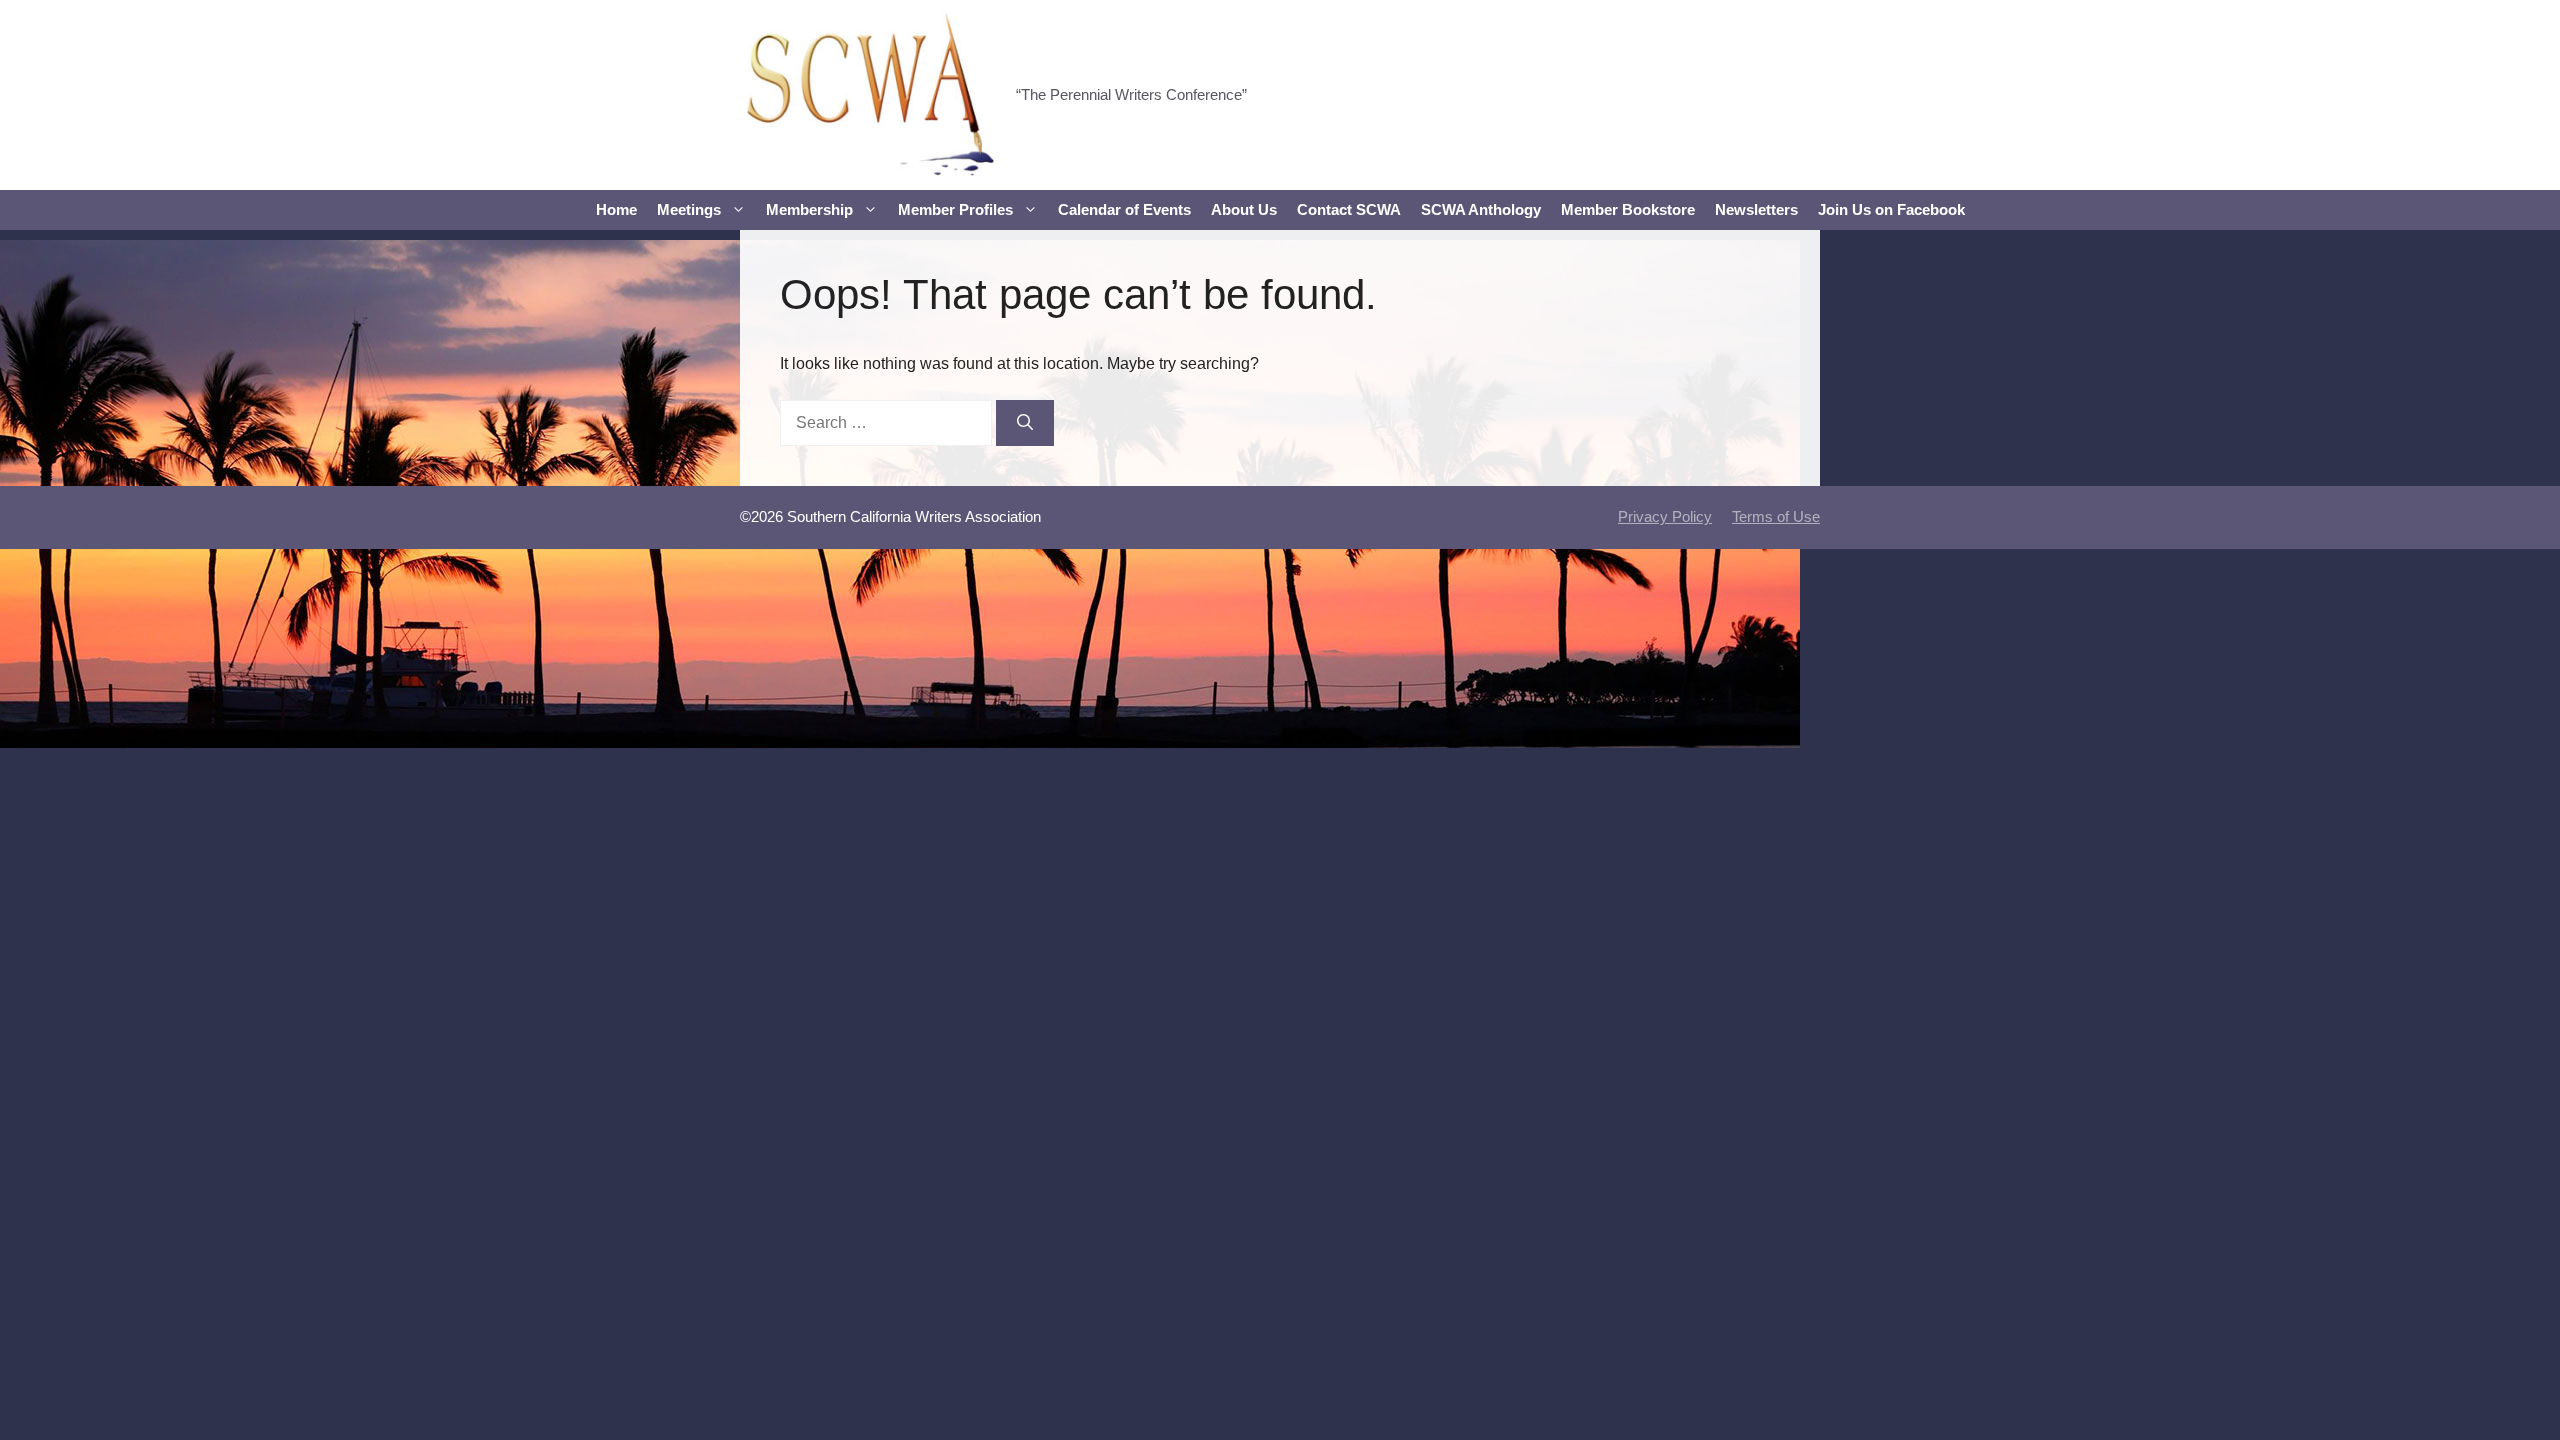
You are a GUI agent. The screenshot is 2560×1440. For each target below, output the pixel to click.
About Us (1244, 209)
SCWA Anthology (1481, 209)
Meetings (689, 209)
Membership (809, 209)
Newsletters (1756, 209)
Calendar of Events (1124, 209)
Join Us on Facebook (1891, 209)
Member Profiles (955, 209)
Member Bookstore (1628, 209)
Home (616, 209)
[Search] (1025, 423)
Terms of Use (1776, 516)
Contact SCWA (1349, 209)
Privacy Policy (1665, 516)
